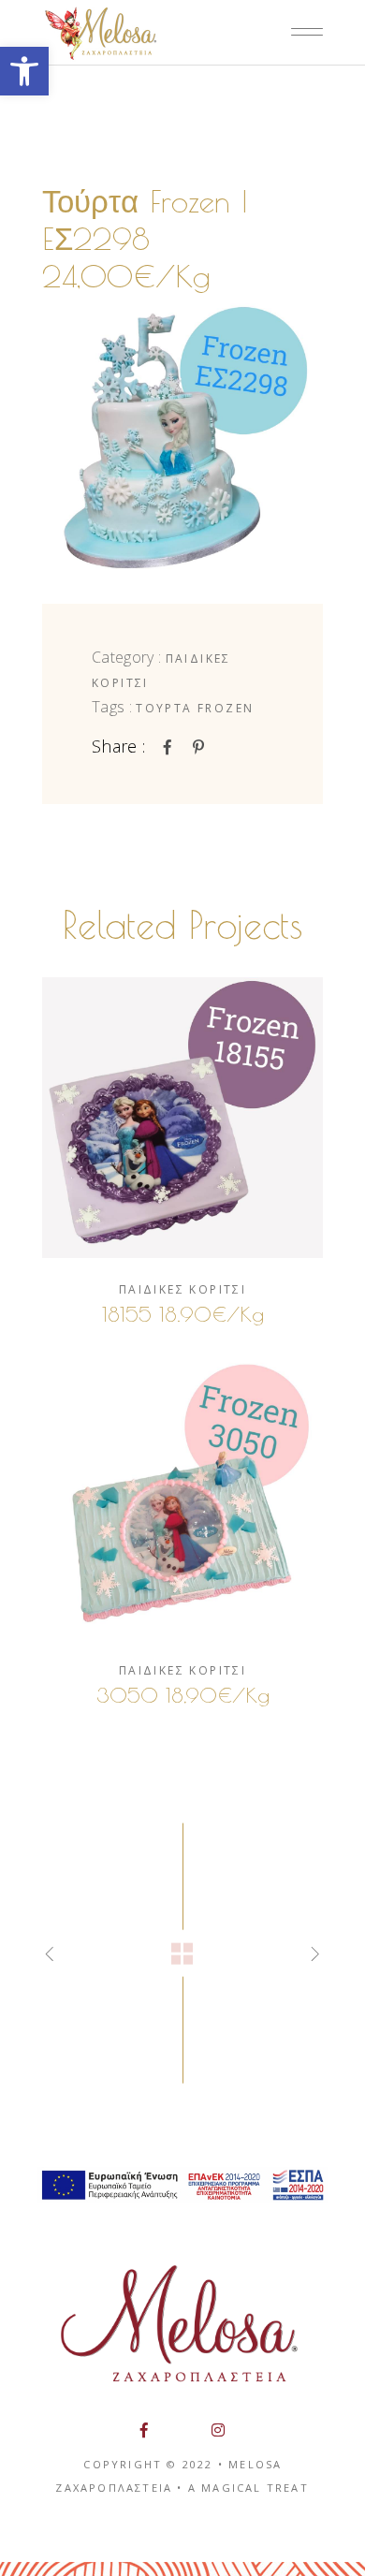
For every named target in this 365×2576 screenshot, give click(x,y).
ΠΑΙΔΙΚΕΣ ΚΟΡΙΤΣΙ (182, 1289)
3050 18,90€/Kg (183, 1695)
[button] (24, 71)
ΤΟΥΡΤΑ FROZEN (195, 708)
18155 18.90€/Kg (183, 1314)
